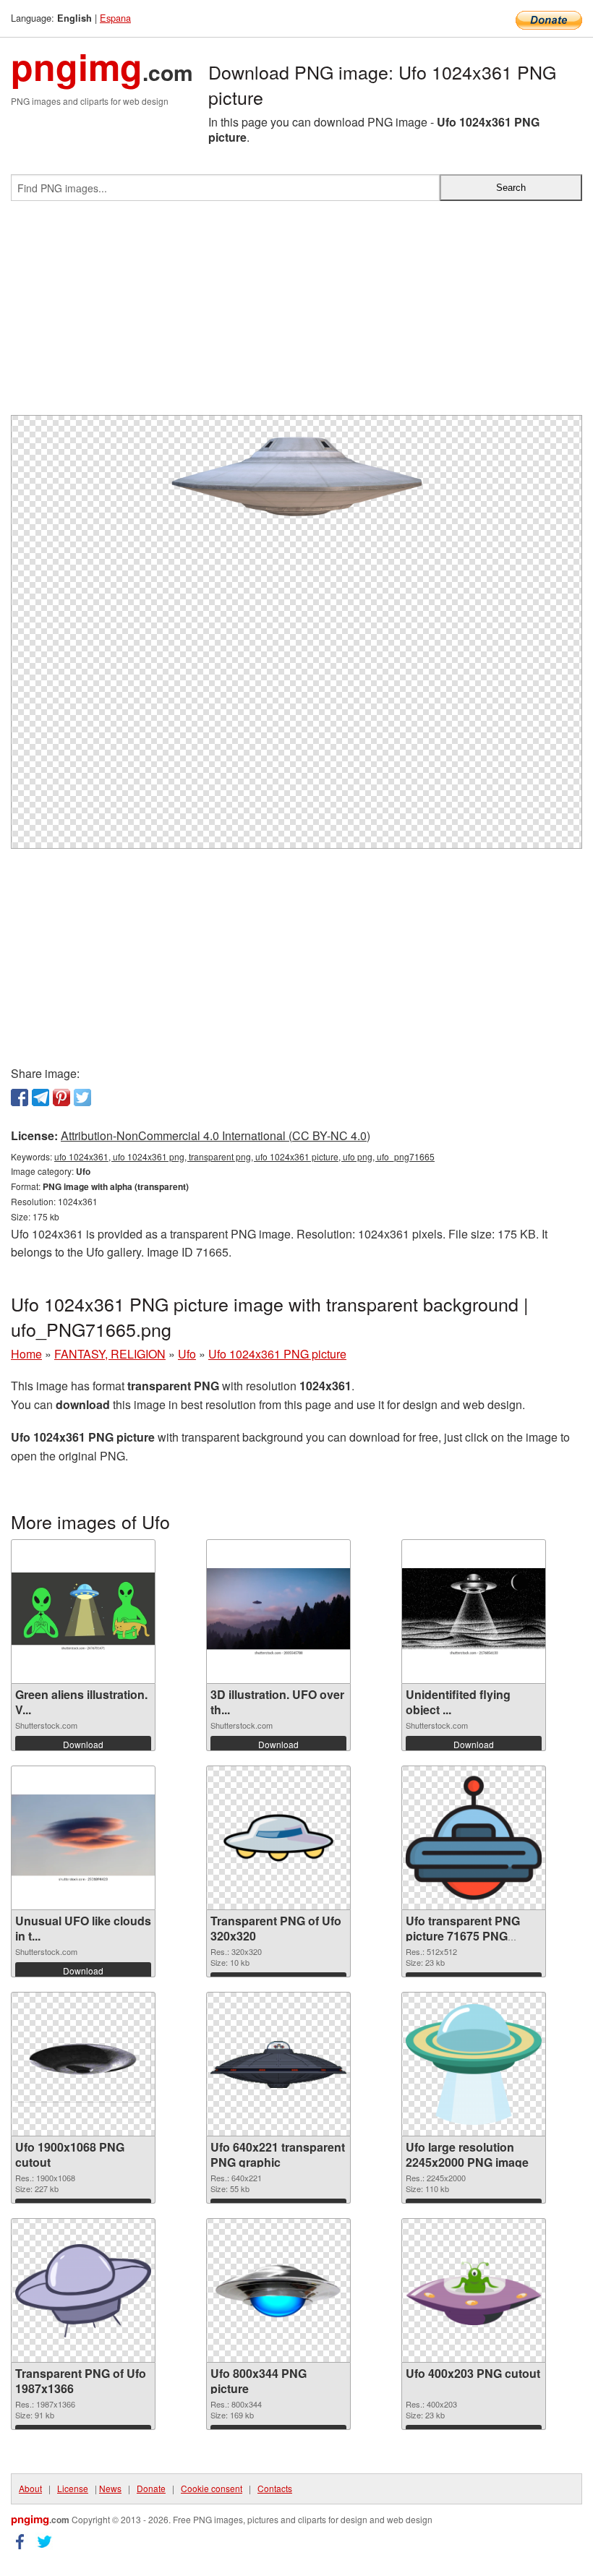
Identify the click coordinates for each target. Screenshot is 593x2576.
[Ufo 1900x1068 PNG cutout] (83, 2064)
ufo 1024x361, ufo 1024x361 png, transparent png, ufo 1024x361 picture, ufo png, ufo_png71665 (244, 1156)
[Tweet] (82, 1097)
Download (83, 1744)
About (30, 2488)
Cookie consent (212, 2488)
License (73, 2488)
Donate (151, 2488)
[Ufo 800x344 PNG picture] (278, 2291)
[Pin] (61, 1097)
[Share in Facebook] (20, 1097)
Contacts (275, 2488)
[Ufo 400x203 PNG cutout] (474, 2291)
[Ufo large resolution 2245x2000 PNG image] (474, 2064)
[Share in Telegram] (40, 1097)
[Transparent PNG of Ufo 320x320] (278, 1838)
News (110, 2488)
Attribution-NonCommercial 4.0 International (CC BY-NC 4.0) (216, 1135)
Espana (115, 18)
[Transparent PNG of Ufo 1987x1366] (83, 2291)
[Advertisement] (296, 314)
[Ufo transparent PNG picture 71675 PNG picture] (474, 1838)
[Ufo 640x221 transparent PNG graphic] (278, 2064)
